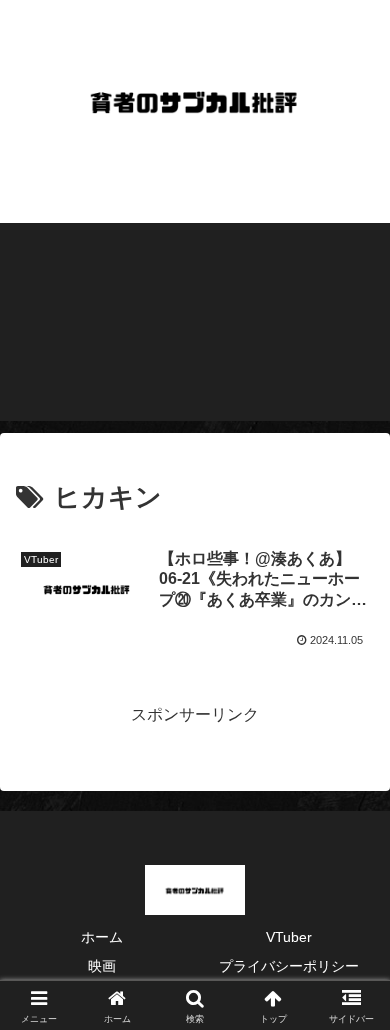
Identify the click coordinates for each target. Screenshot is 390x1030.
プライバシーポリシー (289, 966)
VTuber (289, 937)
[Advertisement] (195, 322)
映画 (102, 966)
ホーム (102, 937)
